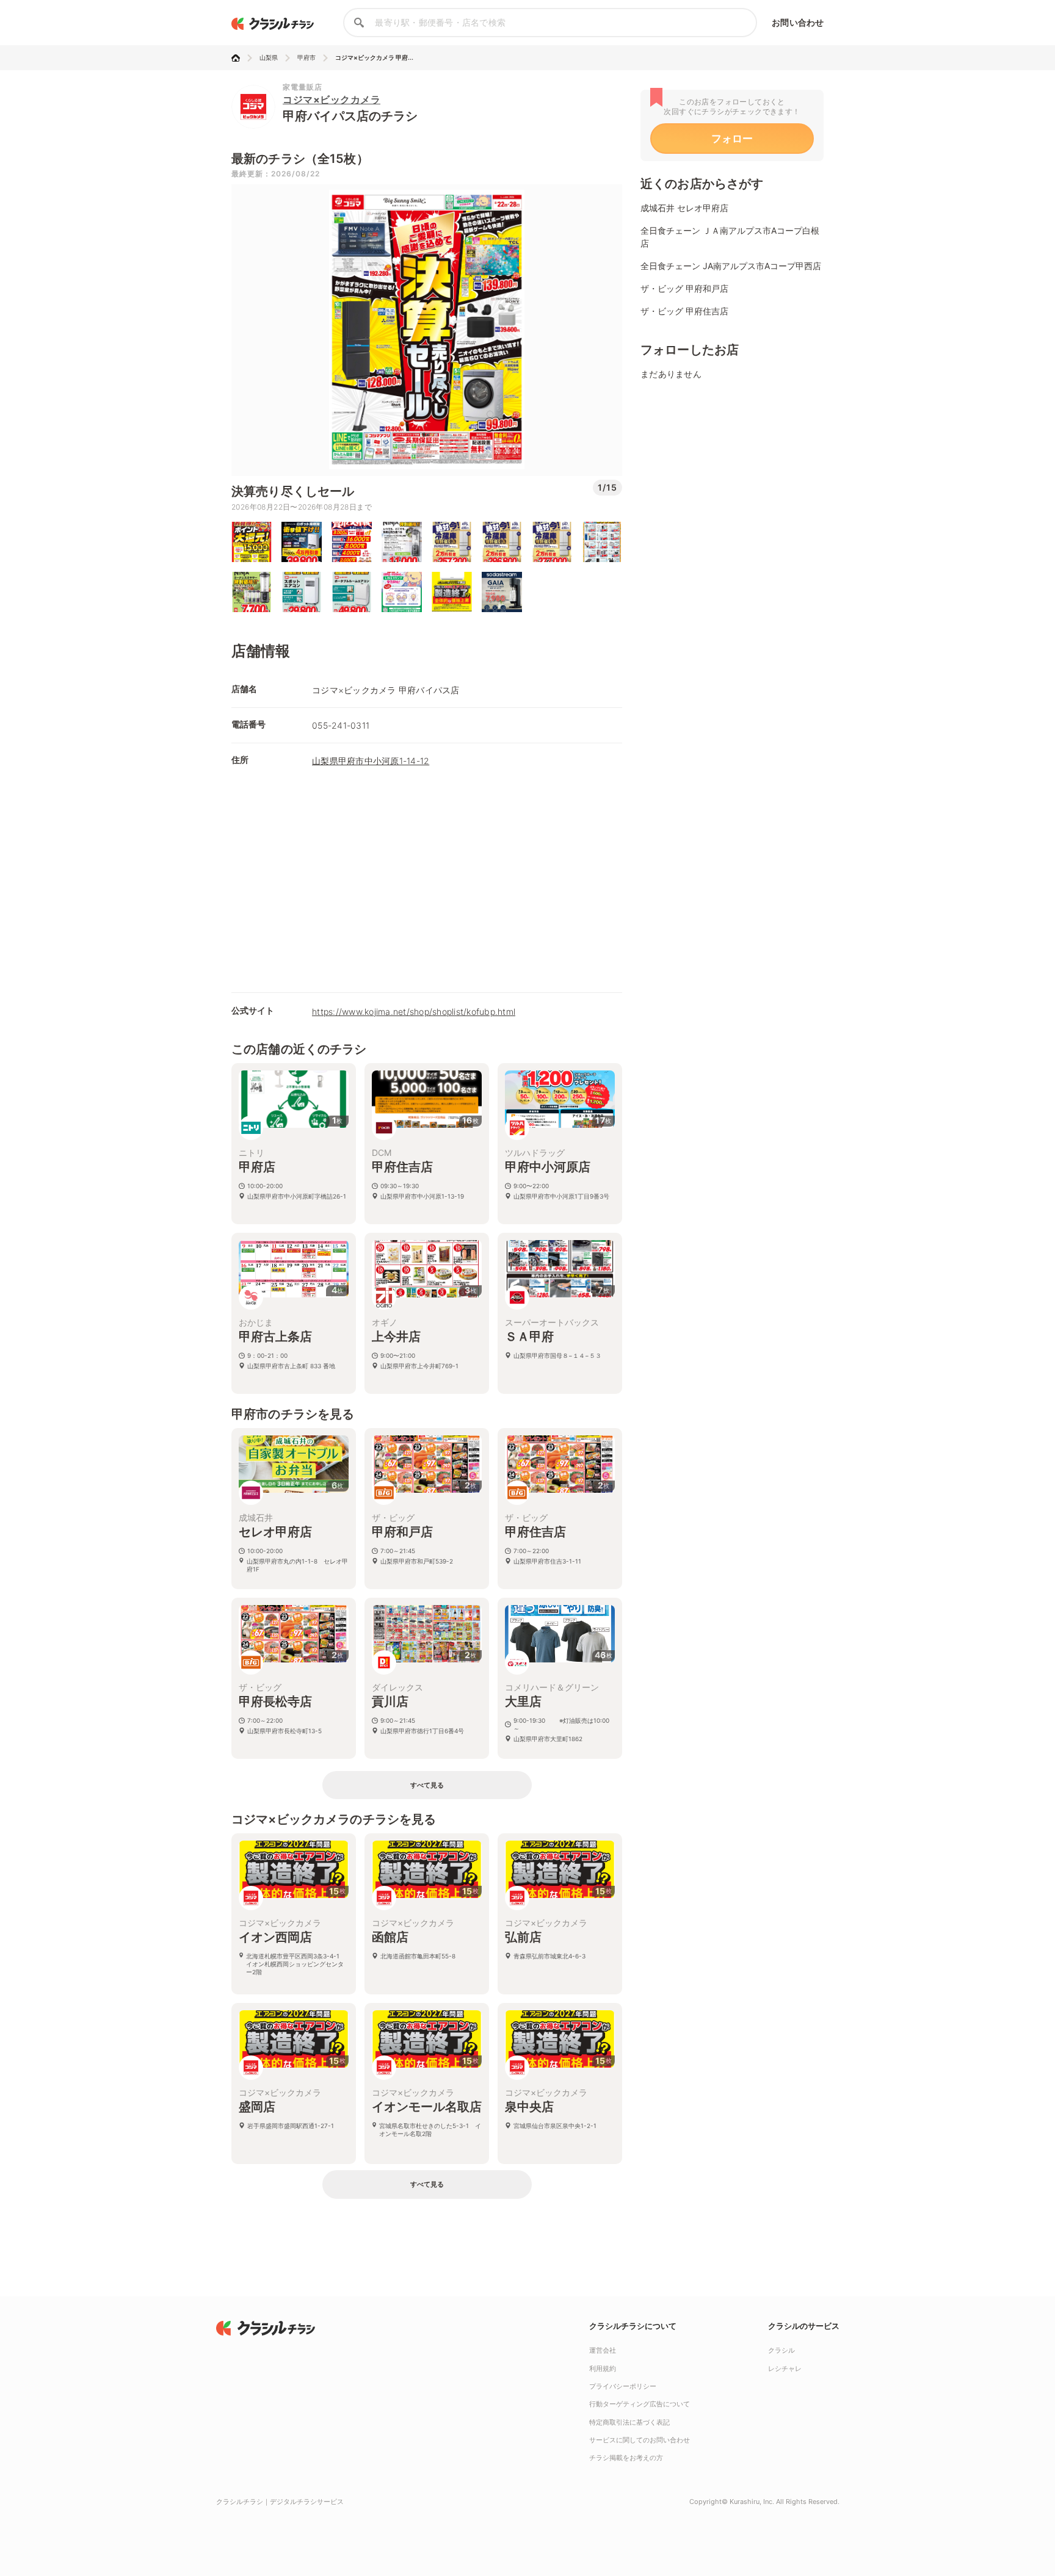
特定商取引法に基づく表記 (629, 2422)
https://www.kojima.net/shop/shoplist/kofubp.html (414, 1012)
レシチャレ (785, 2369)
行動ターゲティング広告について (640, 2404)
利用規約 (603, 2369)
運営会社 (603, 2350)
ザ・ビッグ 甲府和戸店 (684, 288)
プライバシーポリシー (623, 2386)
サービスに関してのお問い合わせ (640, 2440)
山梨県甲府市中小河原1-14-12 (371, 761)
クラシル (781, 2350)
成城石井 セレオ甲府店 (684, 208)
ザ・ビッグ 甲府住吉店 (684, 311)
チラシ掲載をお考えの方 (626, 2458)
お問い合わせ (798, 22)
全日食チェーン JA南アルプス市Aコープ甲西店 (731, 266)
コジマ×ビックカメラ (332, 99)
